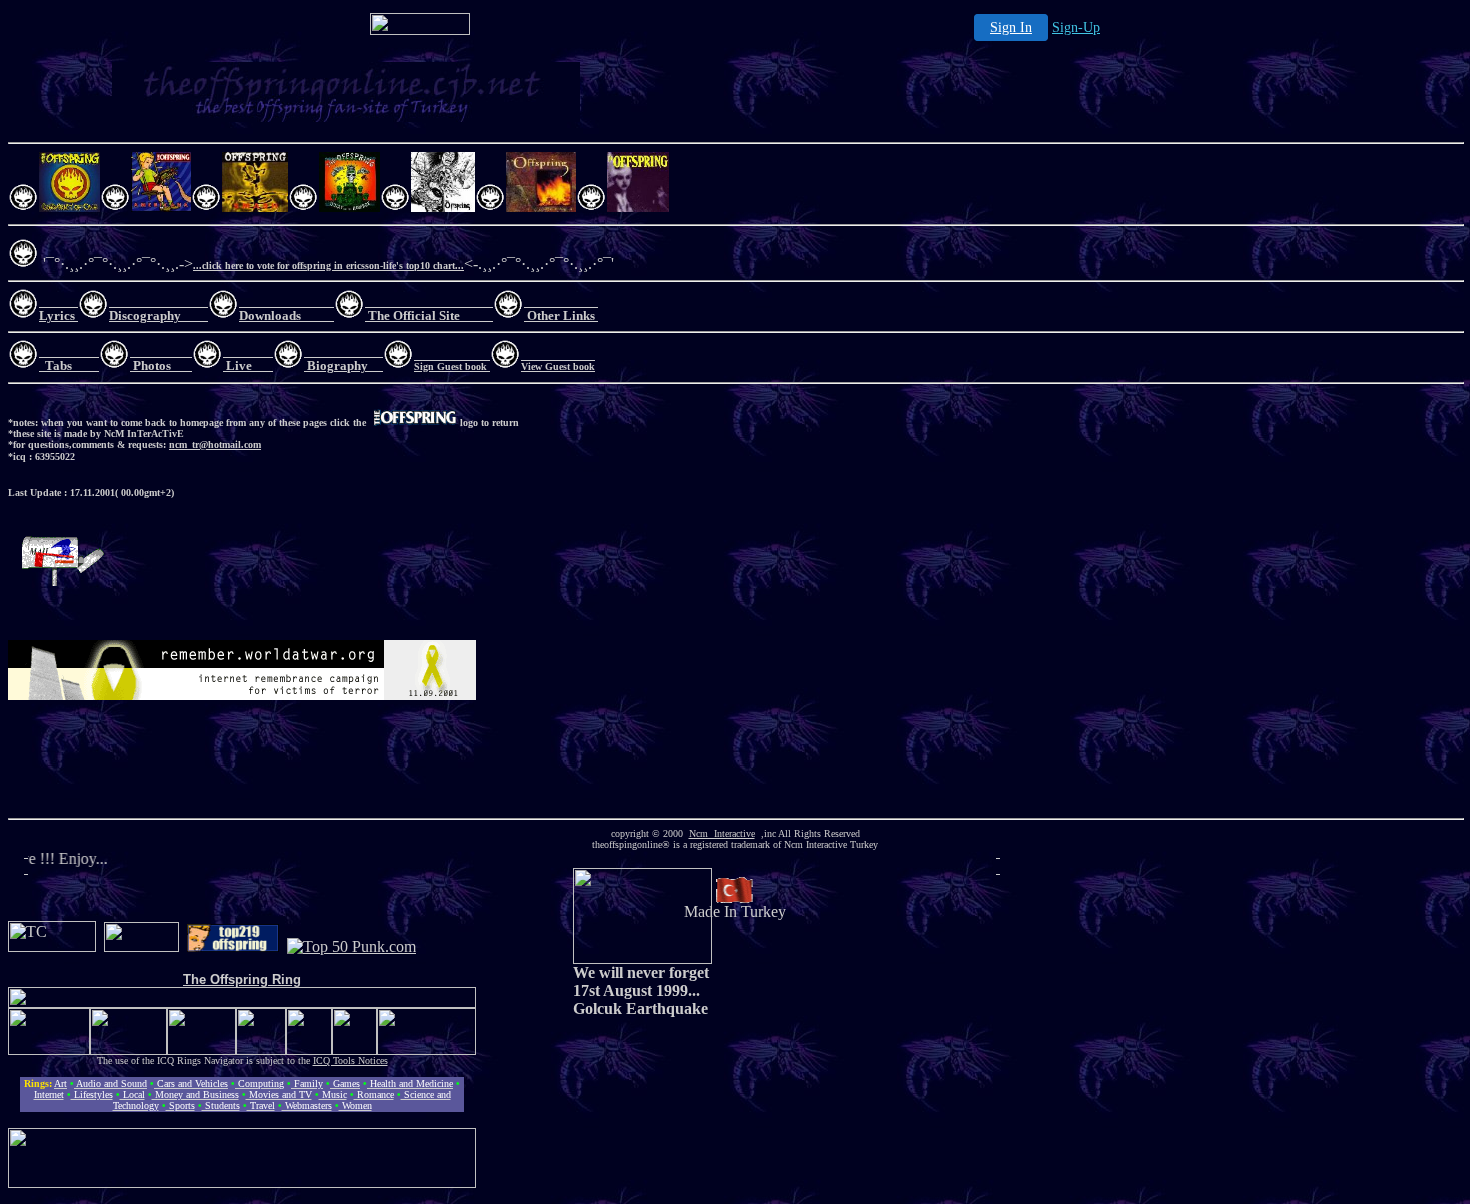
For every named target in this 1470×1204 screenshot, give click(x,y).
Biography (337, 365)
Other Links (559, 315)
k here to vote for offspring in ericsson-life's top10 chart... (340, 265)
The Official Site (414, 315)
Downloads (270, 315)
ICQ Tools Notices (350, 1060)
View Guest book (558, 366)
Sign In (1011, 27)
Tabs (58, 365)
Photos (152, 365)
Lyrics (57, 315)
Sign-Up (1076, 27)
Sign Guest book (452, 366)
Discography (145, 315)
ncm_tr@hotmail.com (215, 444)
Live (239, 365)
